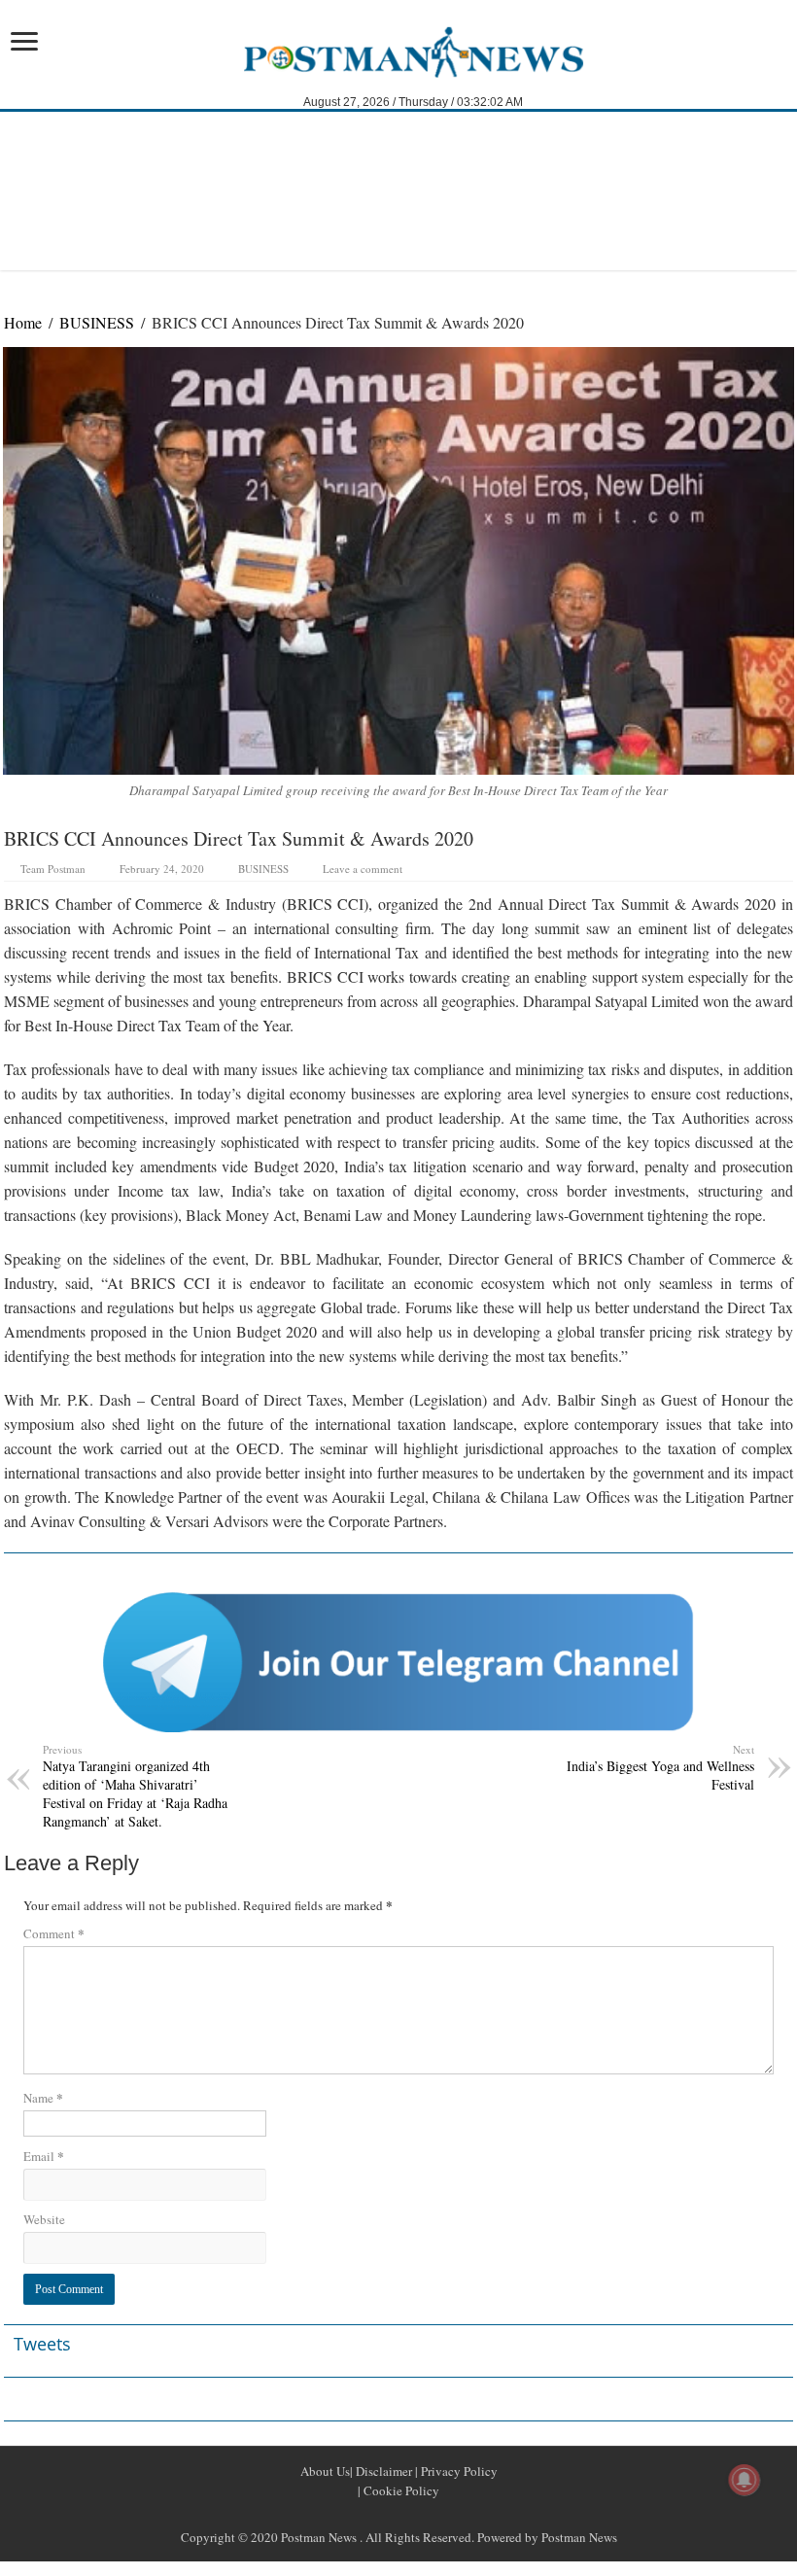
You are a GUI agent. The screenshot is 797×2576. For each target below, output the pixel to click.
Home (23, 322)
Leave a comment (363, 869)
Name (43, 2097)
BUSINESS (97, 322)
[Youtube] (422, 2514)
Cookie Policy (400, 2490)
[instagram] (445, 2514)
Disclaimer (382, 2471)
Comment (54, 1933)
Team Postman (53, 869)
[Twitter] (398, 2514)
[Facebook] (375, 2514)
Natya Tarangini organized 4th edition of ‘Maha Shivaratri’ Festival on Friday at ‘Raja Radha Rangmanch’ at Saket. (135, 1786)
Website (44, 2219)
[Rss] (352, 2514)
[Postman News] (399, 51)
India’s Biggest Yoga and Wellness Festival (660, 1768)
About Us (325, 2471)
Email (44, 2156)
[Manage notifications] (745, 2480)
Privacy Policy (458, 2471)
